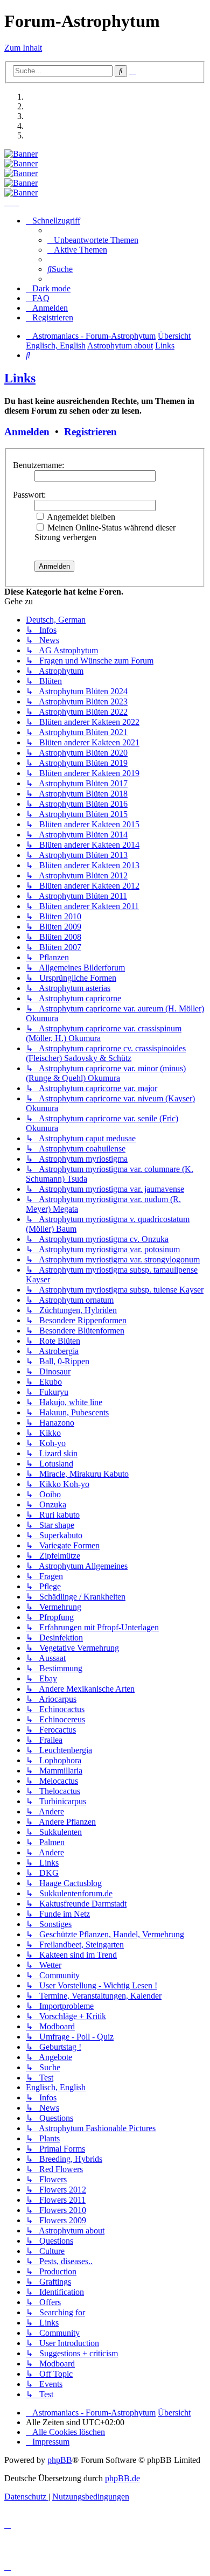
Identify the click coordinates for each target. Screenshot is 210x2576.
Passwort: (29, 495)
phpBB (60, 2460)
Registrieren (90, 432)
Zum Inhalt (23, 48)
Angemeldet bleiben (80, 517)
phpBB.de (122, 2478)
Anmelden (27, 432)
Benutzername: (38, 465)
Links (20, 378)
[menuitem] (93, 240)
